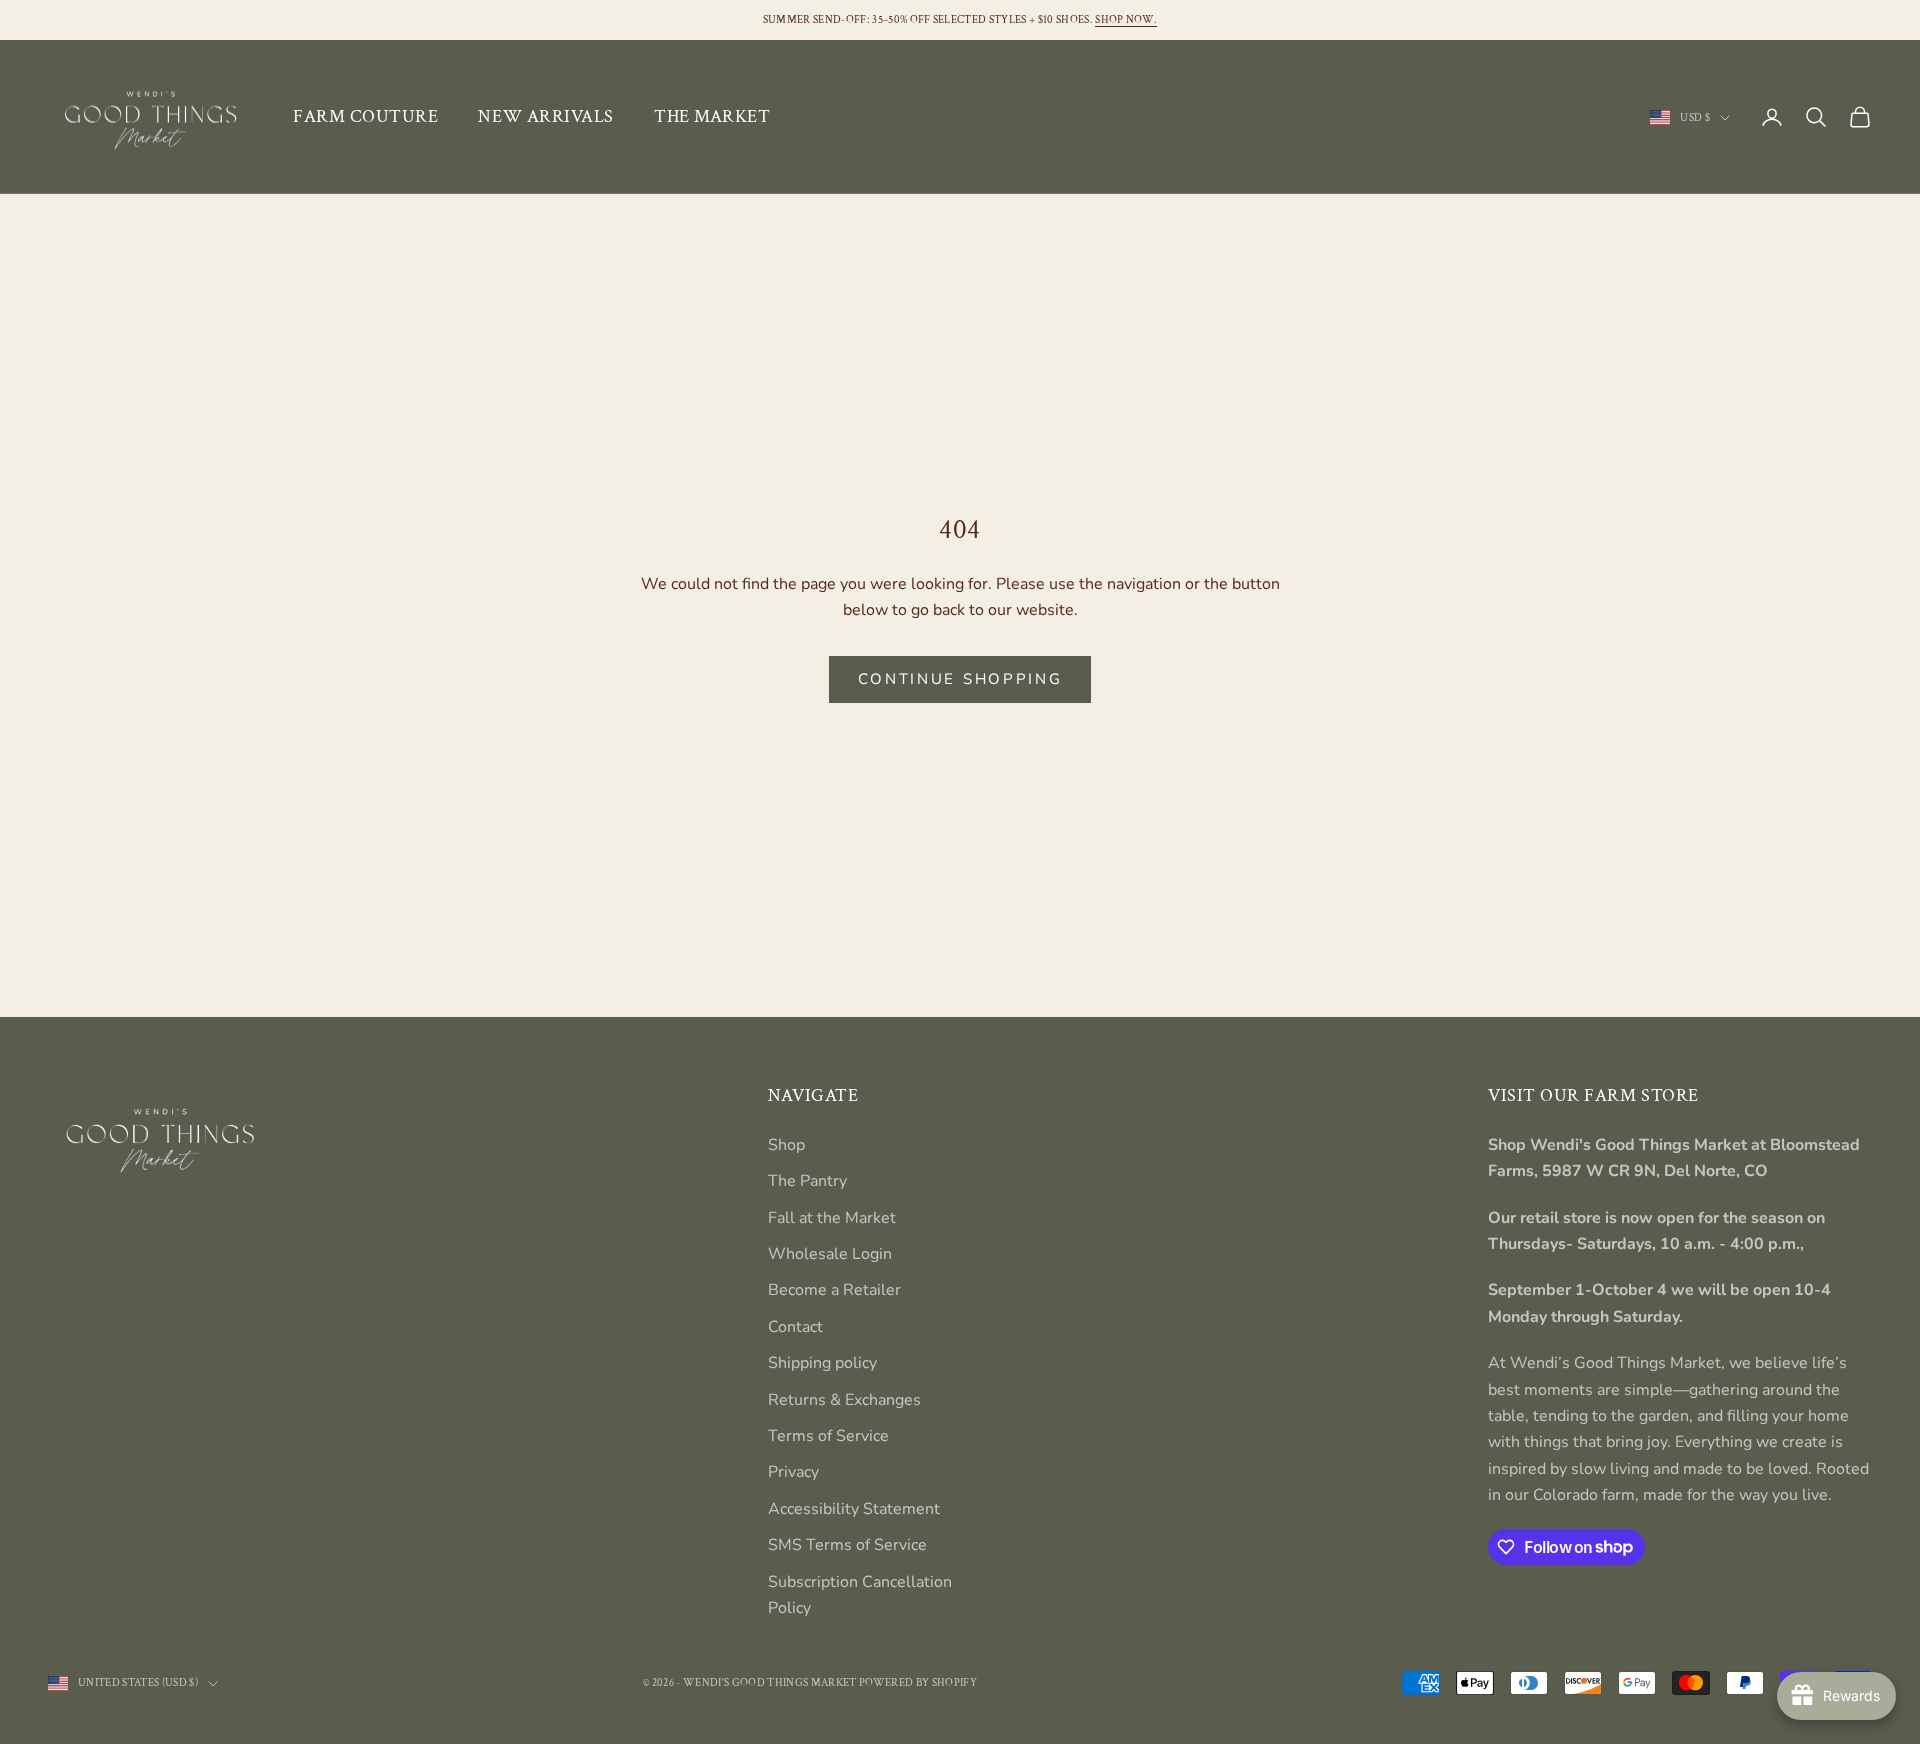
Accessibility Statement (854, 1509)
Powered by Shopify (918, 1683)
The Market (712, 116)
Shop (786, 1145)
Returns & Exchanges (844, 1400)
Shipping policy (822, 1363)
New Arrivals (545, 116)
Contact (795, 1327)
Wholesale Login (830, 1254)
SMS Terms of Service (847, 1545)
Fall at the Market (832, 1218)
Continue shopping (960, 679)
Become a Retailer (834, 1290)
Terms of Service (828, 1436)
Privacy (793, 1472)
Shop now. (1126, 20)
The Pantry (807, 1181)
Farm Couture (365, 116)
